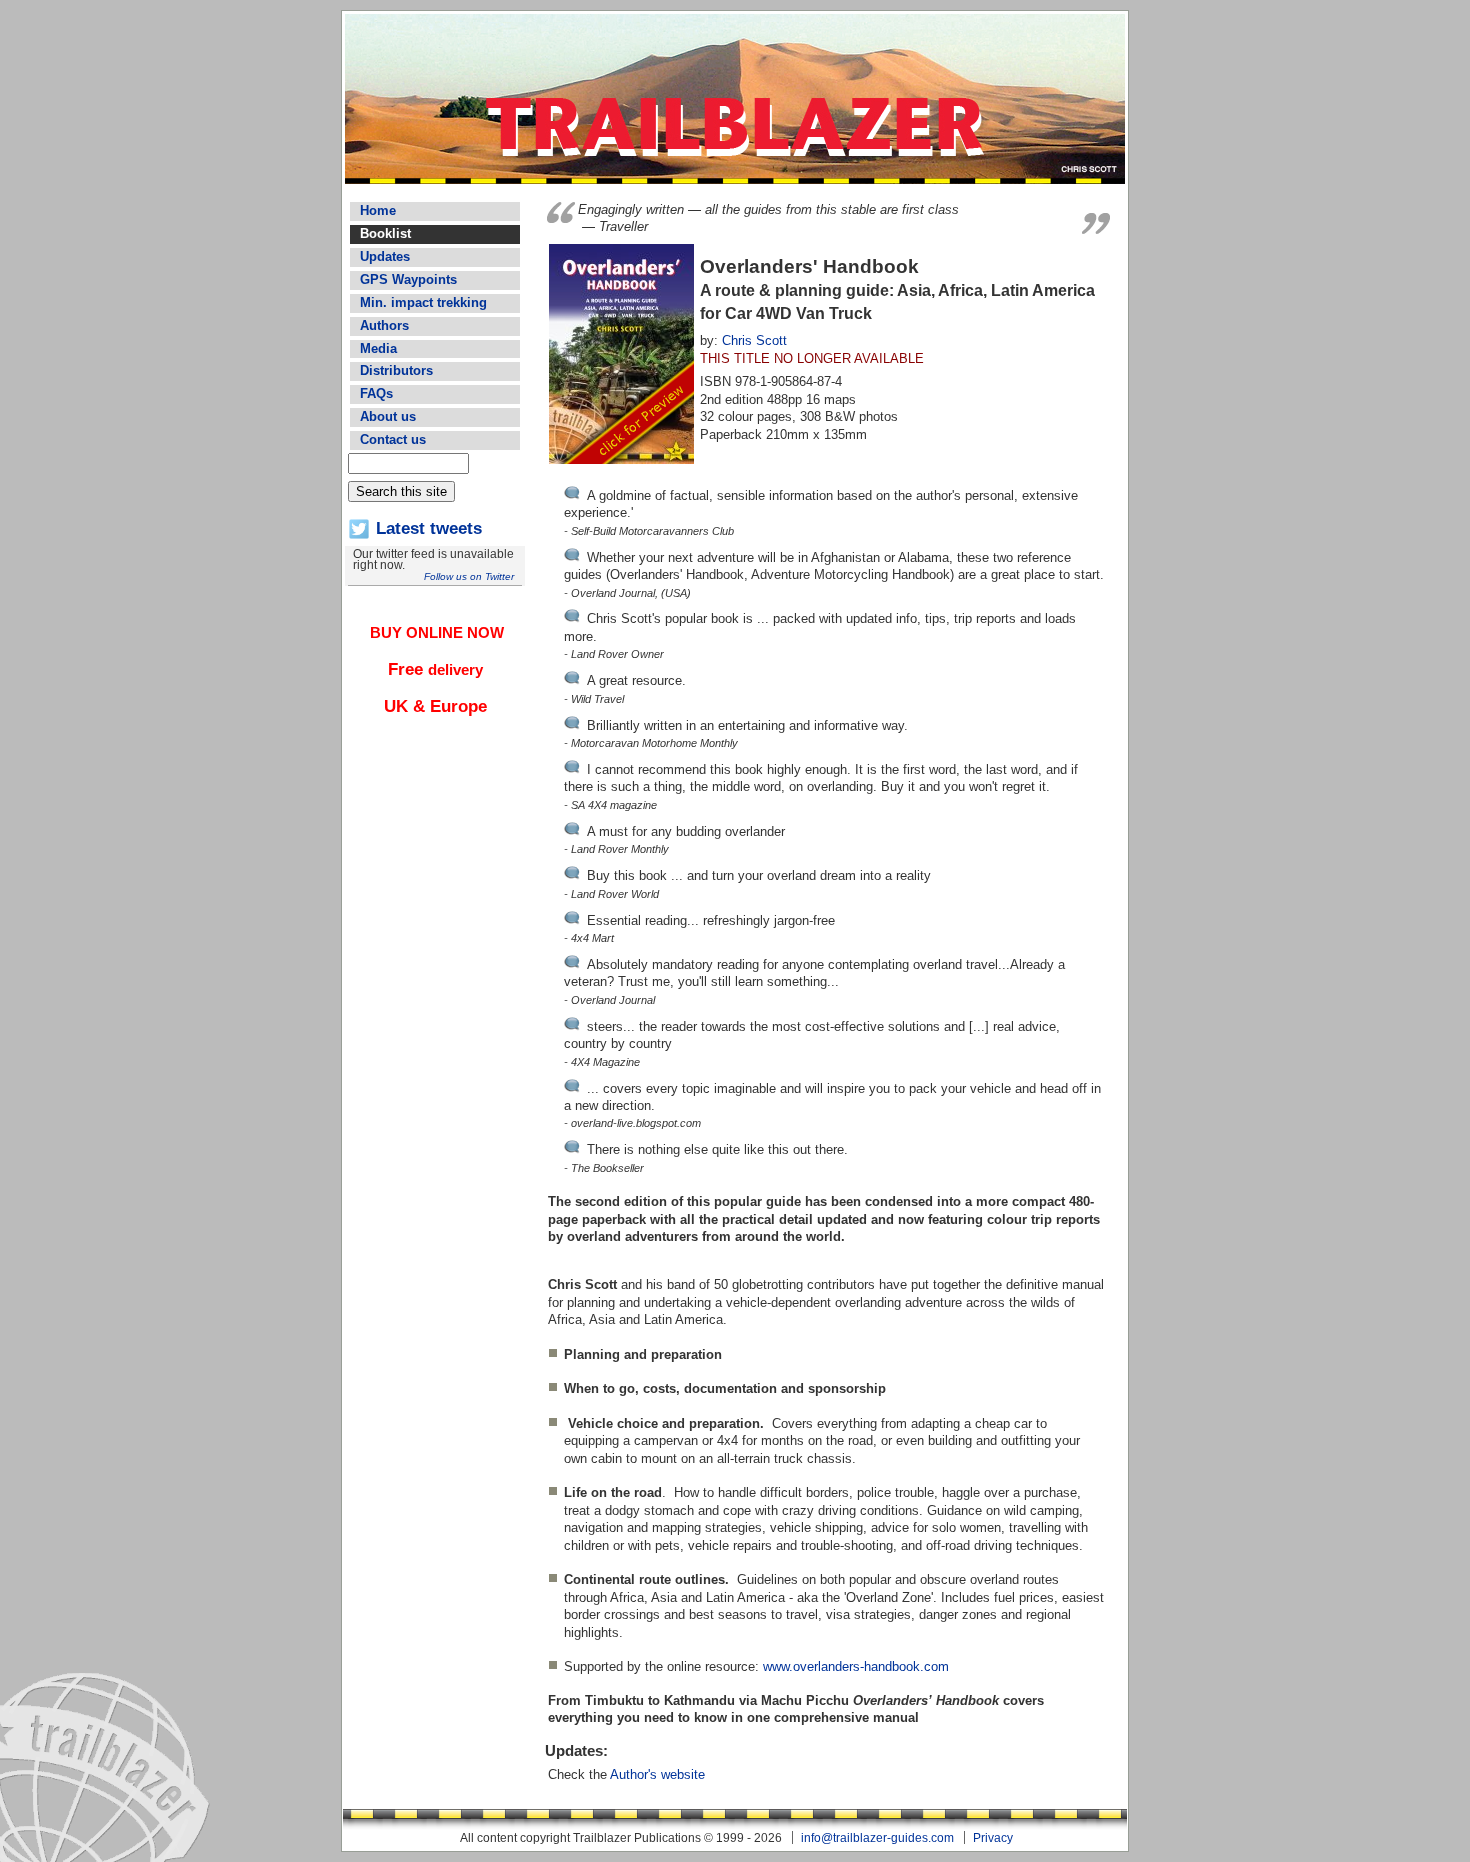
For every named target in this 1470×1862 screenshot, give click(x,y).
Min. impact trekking (423, 302)
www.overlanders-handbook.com (856, 1666)
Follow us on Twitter (469, 576)
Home (378, 210)
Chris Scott (754, 340)
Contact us (393, 439)
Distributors (396, 370)
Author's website (657, 1774)
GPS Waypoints (408, 279)
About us (388, 416)
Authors (384, 325)
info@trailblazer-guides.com (877, 1837)
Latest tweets (429, 528)
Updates (385, 256)
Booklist (385, 233)
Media (378, 348)
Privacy (993, 1837)
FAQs (376, 393)
